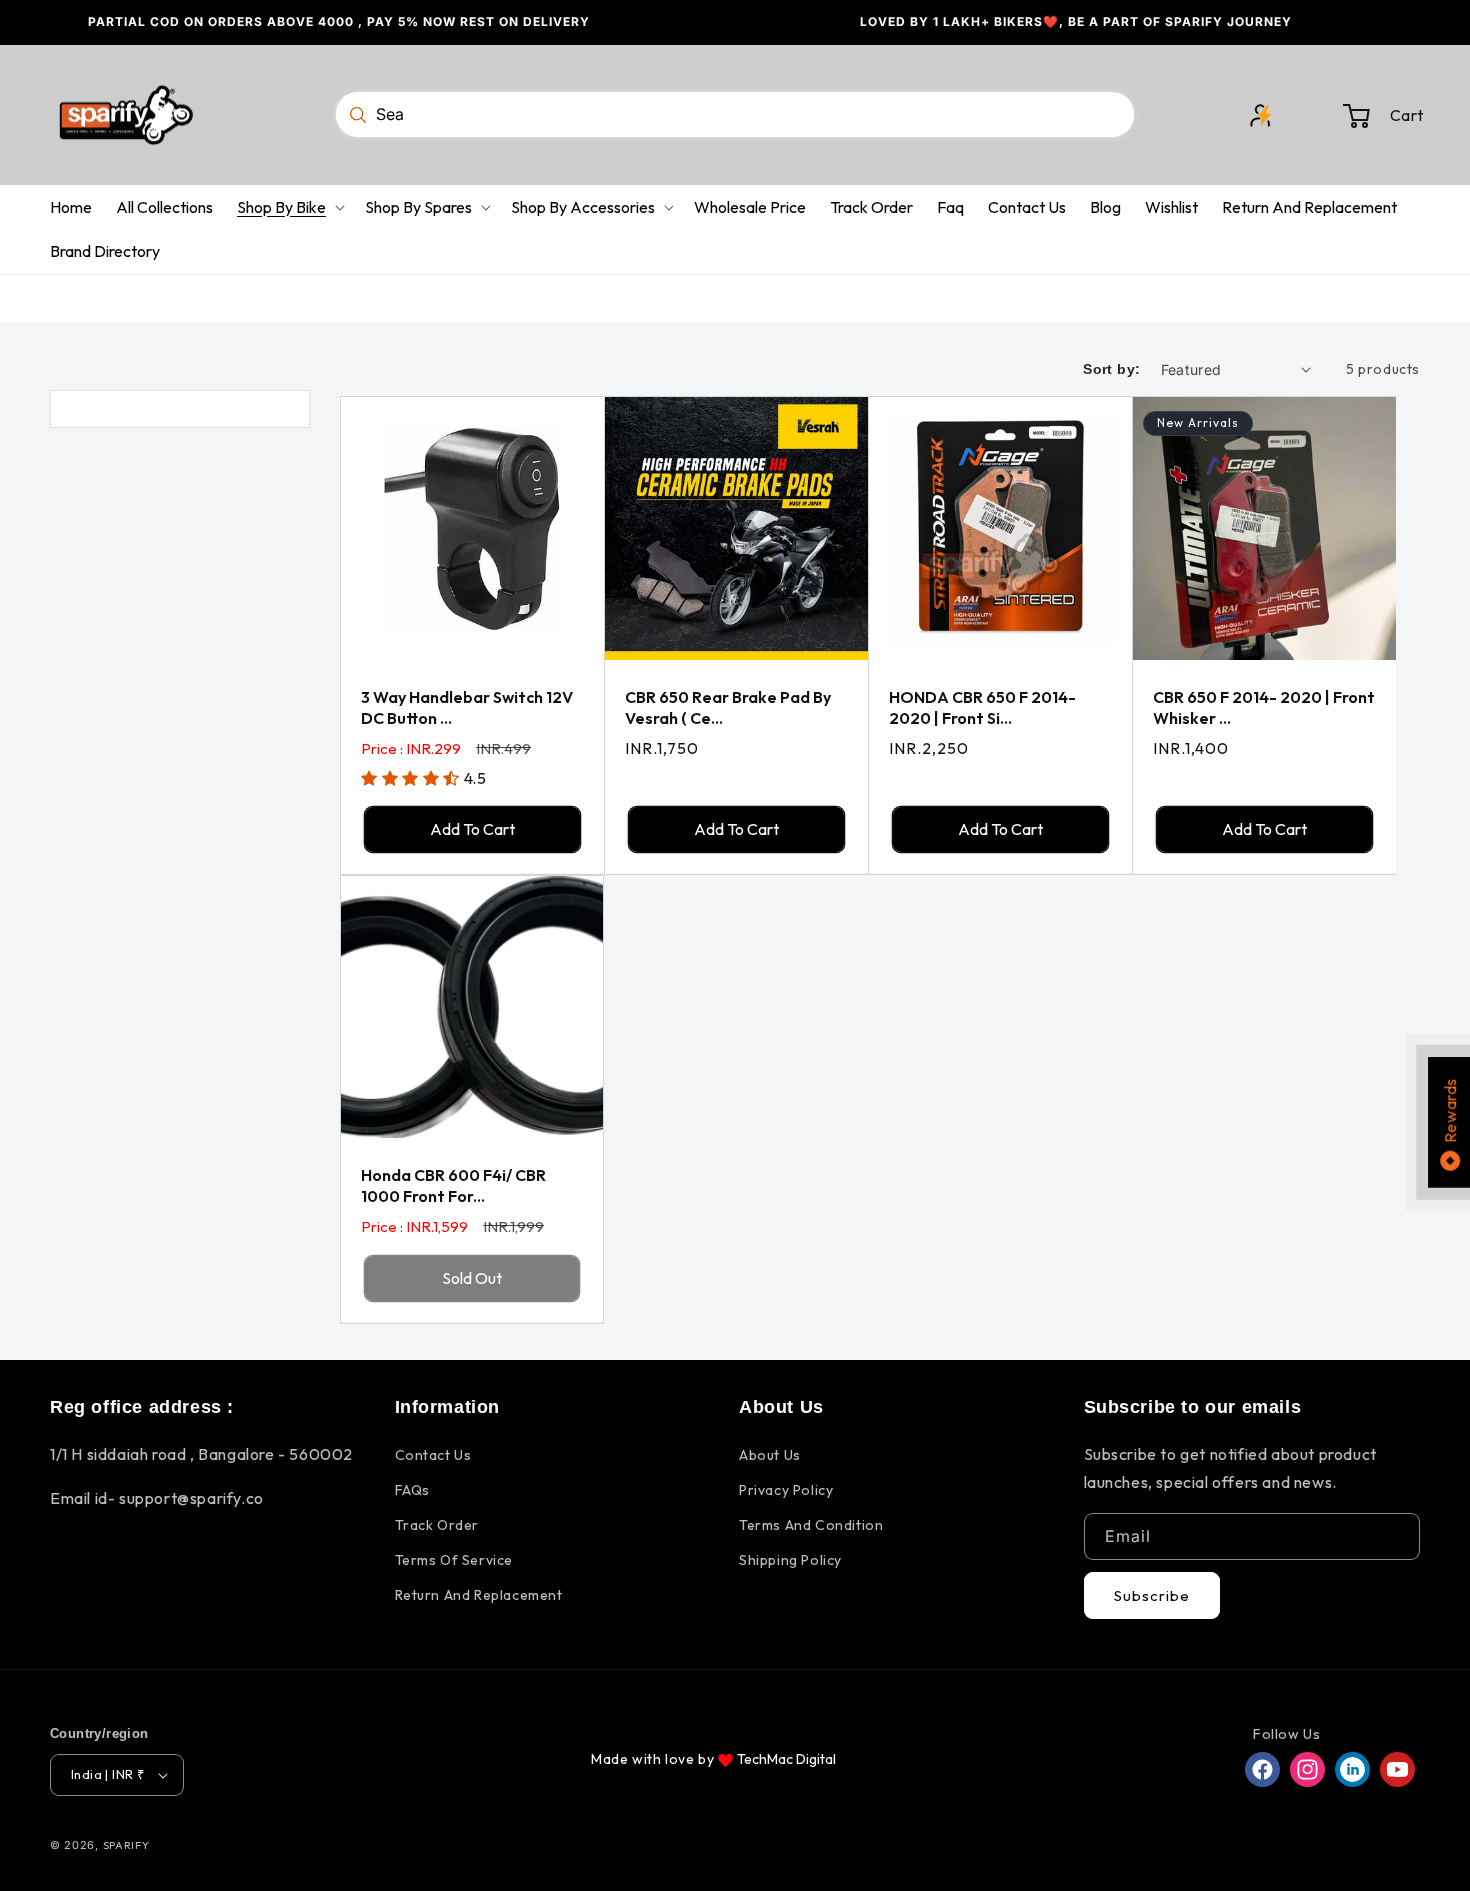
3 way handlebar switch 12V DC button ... (467, 707)
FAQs (412, 1490)
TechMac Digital (786, 1759)
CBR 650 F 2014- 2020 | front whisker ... (1264, 707)
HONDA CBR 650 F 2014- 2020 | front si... (982, 707)
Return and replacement (479, 1595)
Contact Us (433, 1455)
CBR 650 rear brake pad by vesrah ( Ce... (728, 707)
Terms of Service (454, 1560)
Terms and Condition (811, 1525)
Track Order (437, 1525)
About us (770, 1455)
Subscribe (1152, 1595)
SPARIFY (126, 1845)
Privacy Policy (786, 1490)
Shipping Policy (790, 1560)
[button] (1372, 115)
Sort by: (1111, 369)
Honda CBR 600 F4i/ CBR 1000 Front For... (453, 1185)
